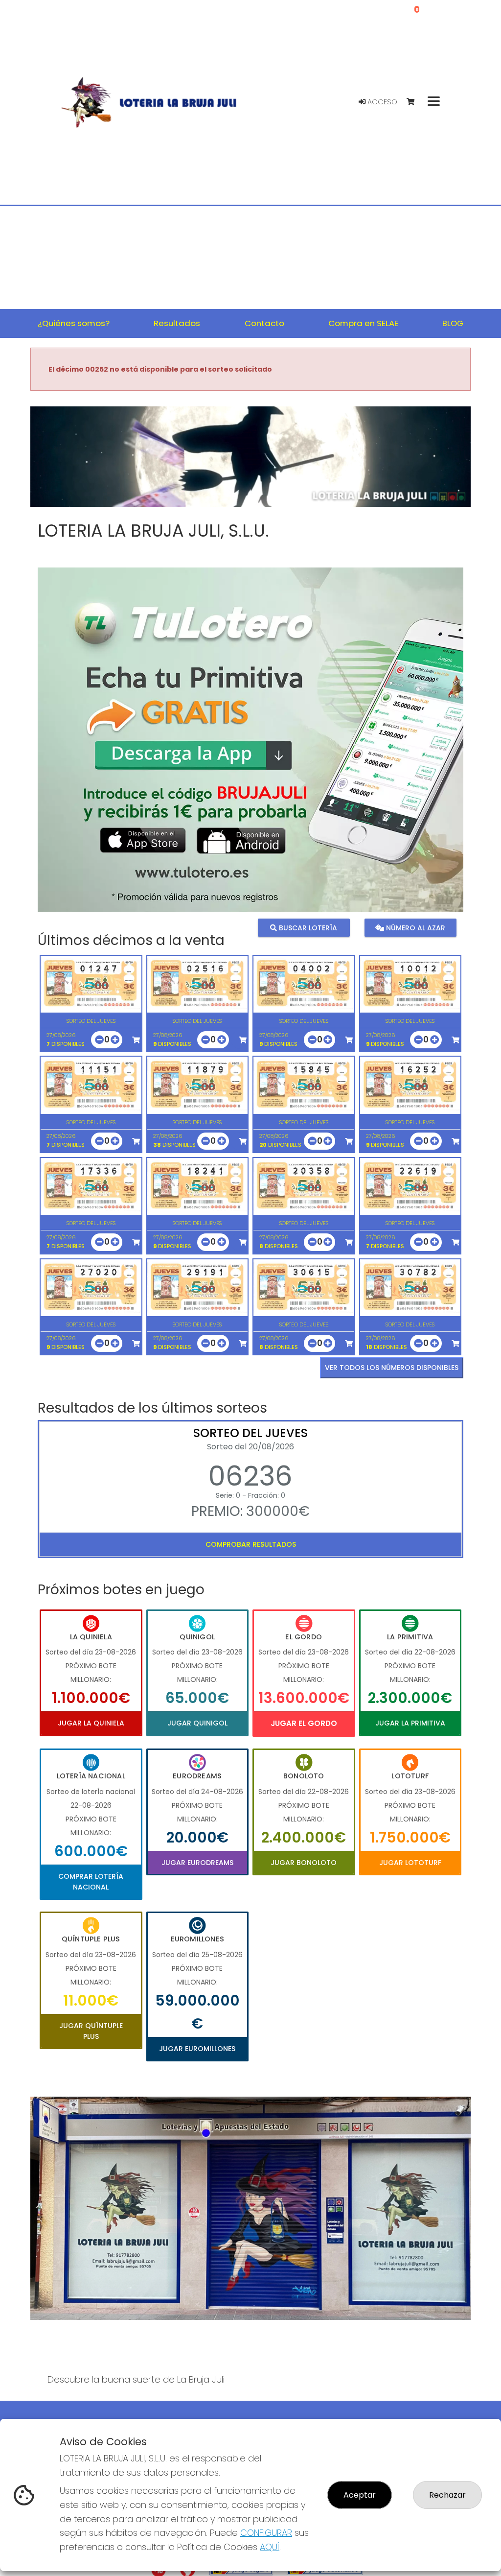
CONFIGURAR (266, 2533)
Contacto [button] (264, 323)
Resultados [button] (177, 323)
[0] (415, 102)
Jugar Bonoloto (304, 1863)
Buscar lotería (307, 928)
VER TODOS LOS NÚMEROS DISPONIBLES (392, 1368)
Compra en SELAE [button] (363, 323)
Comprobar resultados (251, 1544)
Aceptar (360, 2495)
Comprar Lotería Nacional (91, 1882)
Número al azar (415, 928)
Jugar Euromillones (197, 2049)
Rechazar (447, 2495)
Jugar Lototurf (410, 1863)
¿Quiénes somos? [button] (74, 323)
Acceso (381, 102)
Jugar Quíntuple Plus (91, 2031)
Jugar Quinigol (197, 1723)
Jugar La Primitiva (410, 1723)
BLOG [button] (453, 323)
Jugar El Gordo (304, 1723)
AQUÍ (270, 2547)
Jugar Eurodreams (197, 1863)
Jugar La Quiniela (91, 1723)
